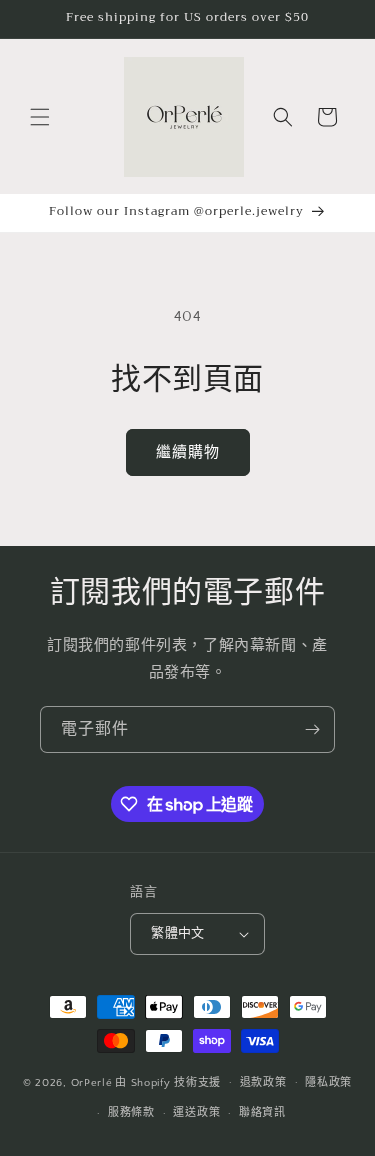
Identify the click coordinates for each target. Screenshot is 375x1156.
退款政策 (263, 1083)
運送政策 (196, 1113)
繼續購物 (188, 452)
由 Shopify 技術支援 (168, 1082)
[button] (40, 117)
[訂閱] (312, 729)
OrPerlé (92, 1082)
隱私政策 (328, 1083)
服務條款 (131, 1113)
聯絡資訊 (262, 1113)
